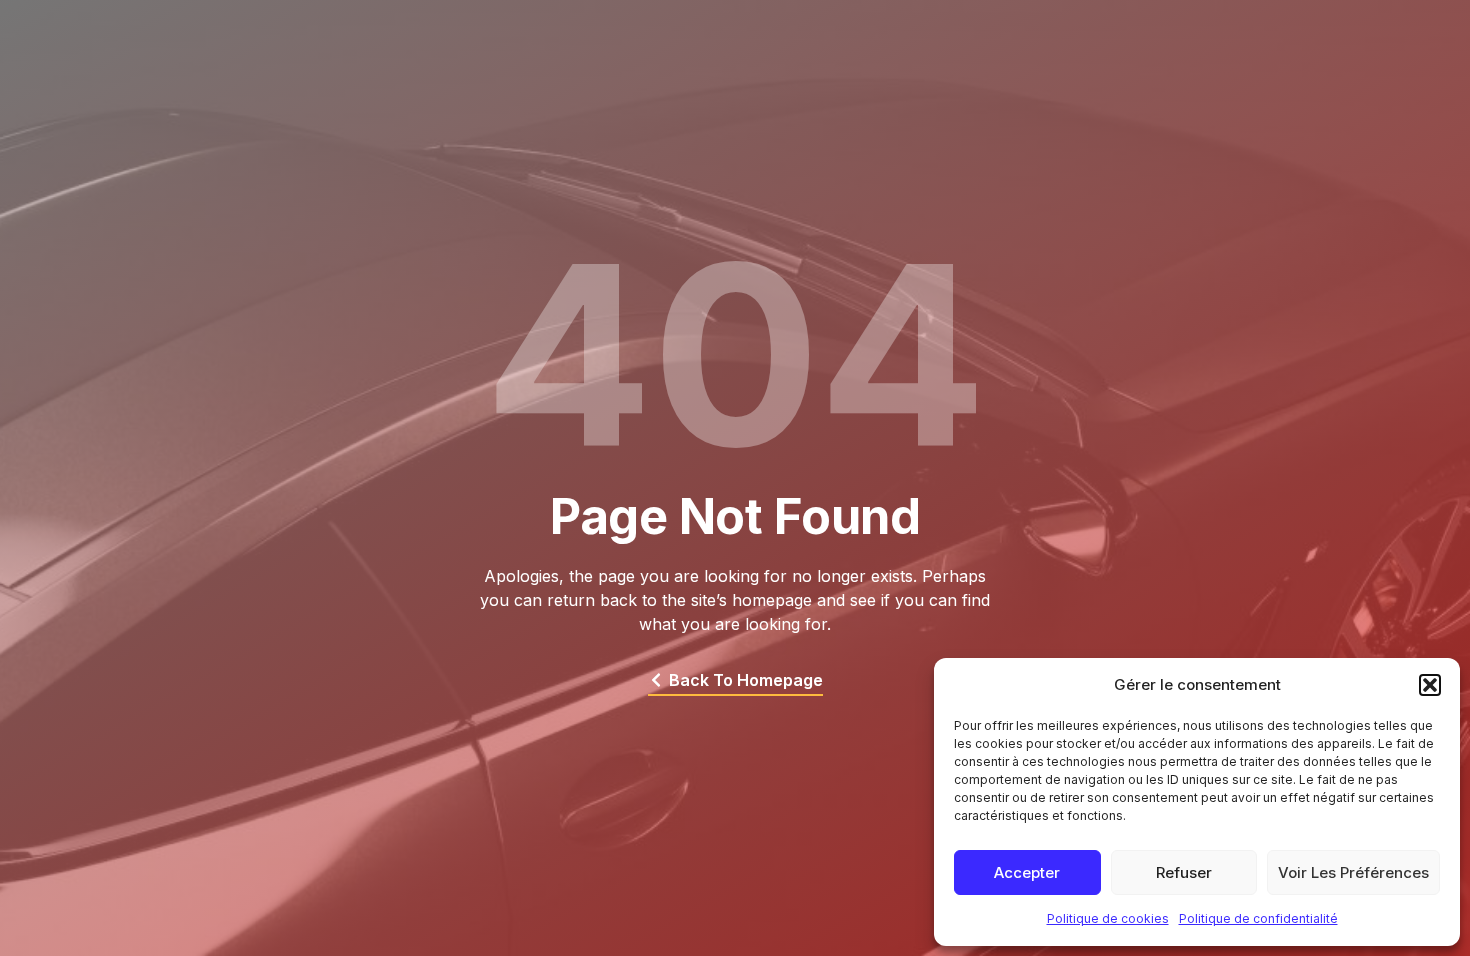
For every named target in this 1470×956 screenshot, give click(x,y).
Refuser (1184, 872)
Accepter (1027, 872)
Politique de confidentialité (1258, 918)
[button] (1430, 685)
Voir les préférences (1353, 872)
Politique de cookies (1108, 918)
